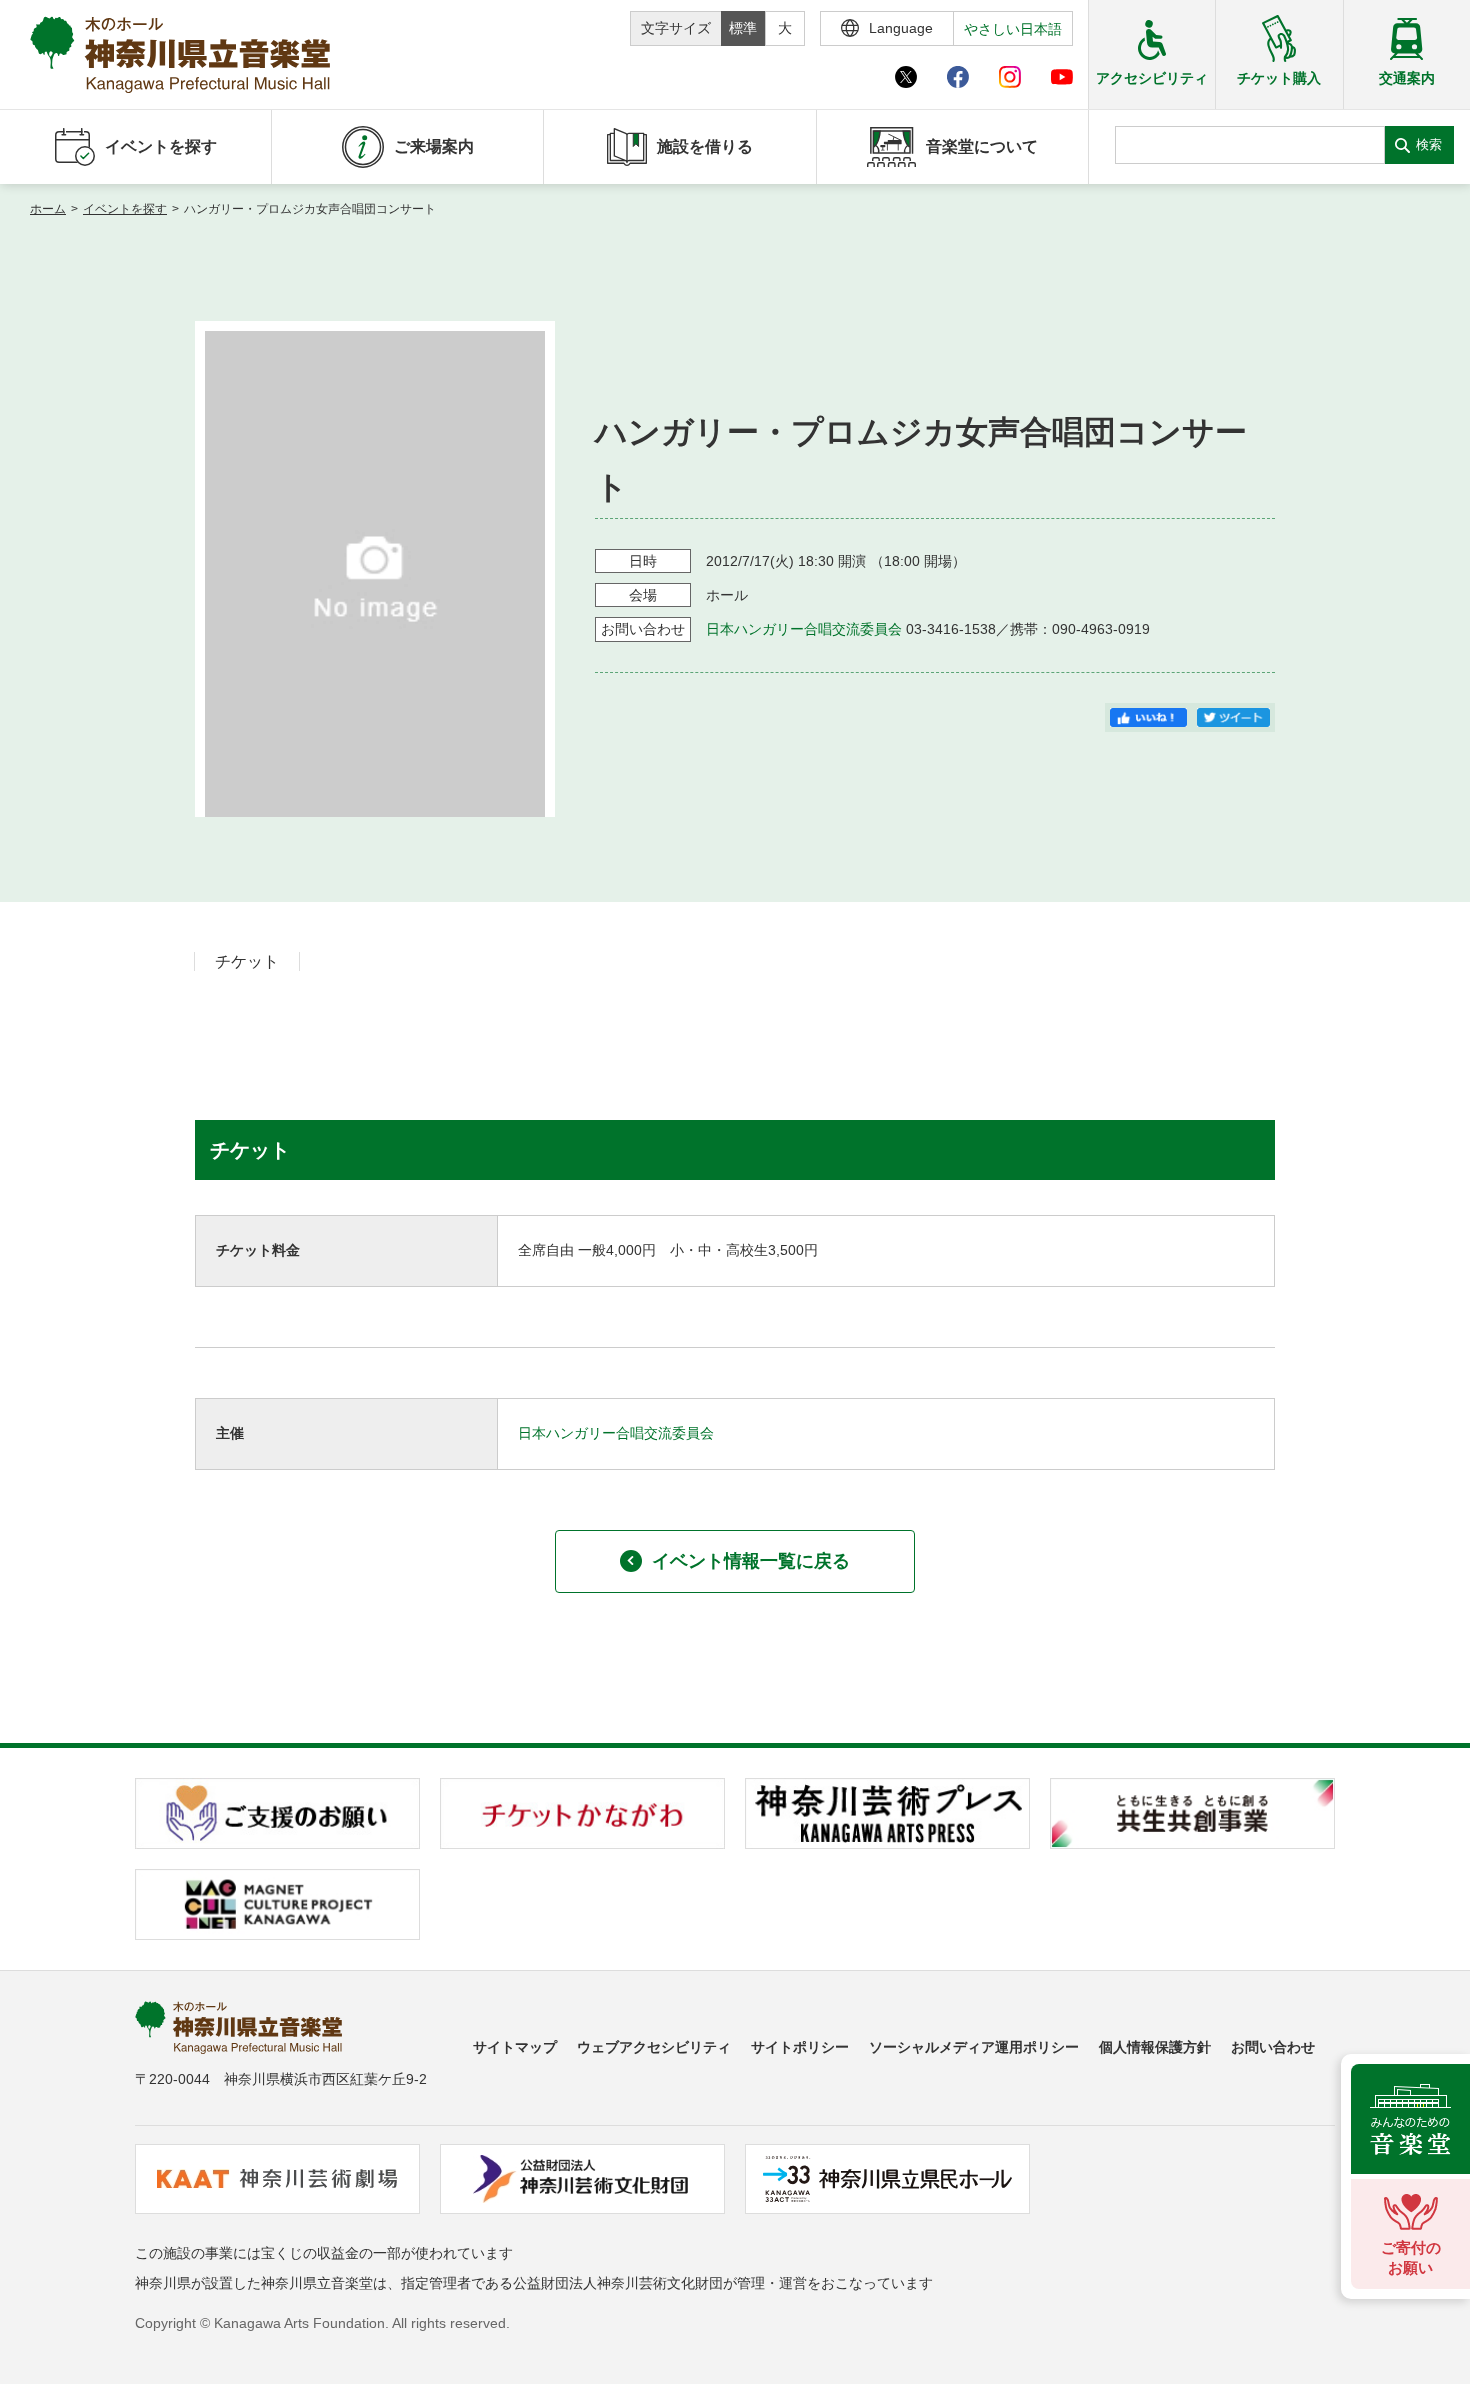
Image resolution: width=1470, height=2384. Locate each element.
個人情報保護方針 (1155, 2047)
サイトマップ (515, 2047)
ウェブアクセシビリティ (654, 2047)
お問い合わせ (1273, 2047)
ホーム (48, 209)
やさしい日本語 (1013, 29)
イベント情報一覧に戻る (751, 1561)
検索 (1429, 144)
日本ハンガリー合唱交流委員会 (804, 629)
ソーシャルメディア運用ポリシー (974, 2047)
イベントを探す (125, 209)
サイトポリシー (800, 2047)
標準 (743, 28)
